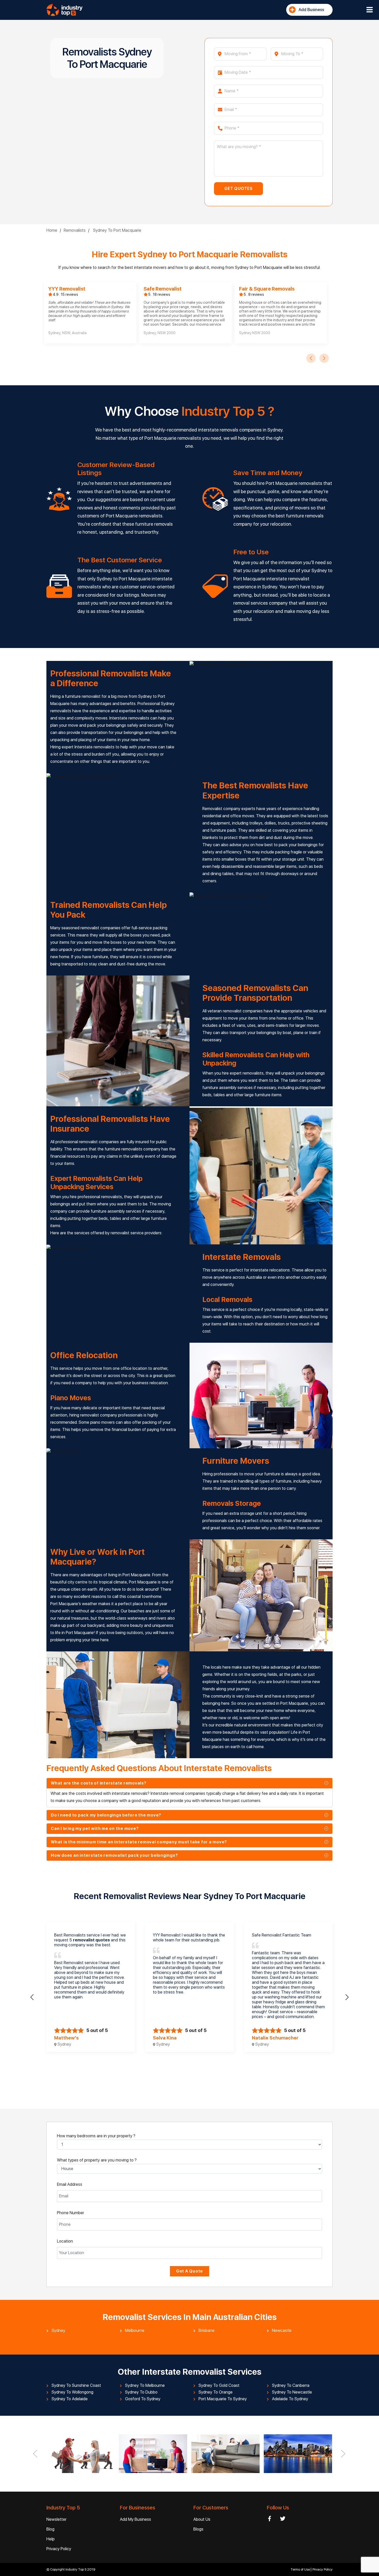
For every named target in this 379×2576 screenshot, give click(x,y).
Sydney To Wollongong (72, 2392)
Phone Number (71, 2213)
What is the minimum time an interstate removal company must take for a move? (139, 1842)
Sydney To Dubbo (141, 2392)
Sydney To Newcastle (292, 2392)
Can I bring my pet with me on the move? (95, 1829)
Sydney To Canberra (291, 2386)
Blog (50, 2529)
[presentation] (311, 358)
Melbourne (135, 2331)
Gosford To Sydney (143, 2399)
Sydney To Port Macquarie (117, 230)
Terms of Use (301, 2569)
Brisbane (207, 2331)
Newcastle (282, 2331)
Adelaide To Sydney (290, 2399)
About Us (202, 2519)
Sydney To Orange (216, 2392)
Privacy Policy (59, 2549)
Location (65, 2241)
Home (52, 230)
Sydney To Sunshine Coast (76, 2386)
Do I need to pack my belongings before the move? (106, 1815)
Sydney (58, 2331)
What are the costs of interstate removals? (99, 1783)
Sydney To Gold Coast (219, 2386)
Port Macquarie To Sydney (223, 2399)
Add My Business (135, 2519)
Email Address (70, 2184)
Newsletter (56, 2519)
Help (51, 2539)
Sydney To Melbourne (145, 2386)
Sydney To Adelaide (70, 2399)
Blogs (198, 2529)
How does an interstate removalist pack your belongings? (114, 1855)
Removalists (75, 230)
